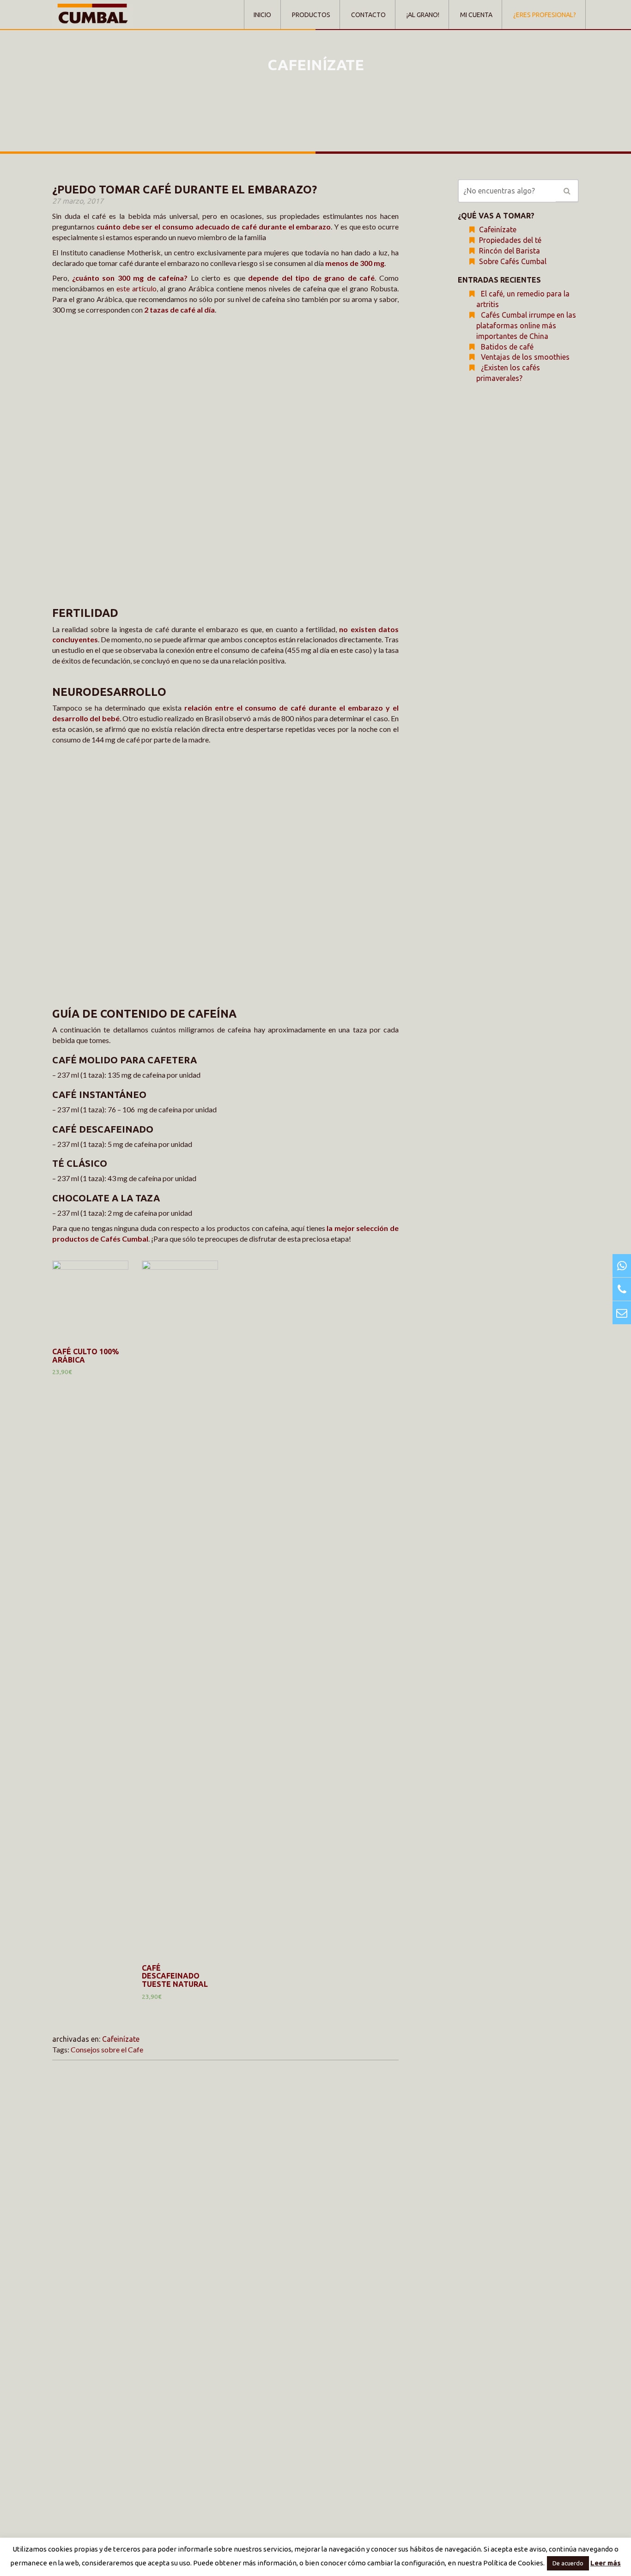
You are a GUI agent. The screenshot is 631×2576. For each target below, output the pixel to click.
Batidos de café (507, 347)
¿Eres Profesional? (545, 15)
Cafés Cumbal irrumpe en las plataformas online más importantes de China (526, 326)
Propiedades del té (510, 240)
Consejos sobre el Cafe (107, 2049)
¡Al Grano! (423, 15)
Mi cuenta (476, 15)
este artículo (137, 288)
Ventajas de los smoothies (525, 357)
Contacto (368, 15)
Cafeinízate (121, 2039)
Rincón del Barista (510, 251)
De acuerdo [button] (568, 2563)
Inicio (262, 15)
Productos (311, 15)
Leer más (606, 2563)
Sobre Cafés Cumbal (513, 261)
